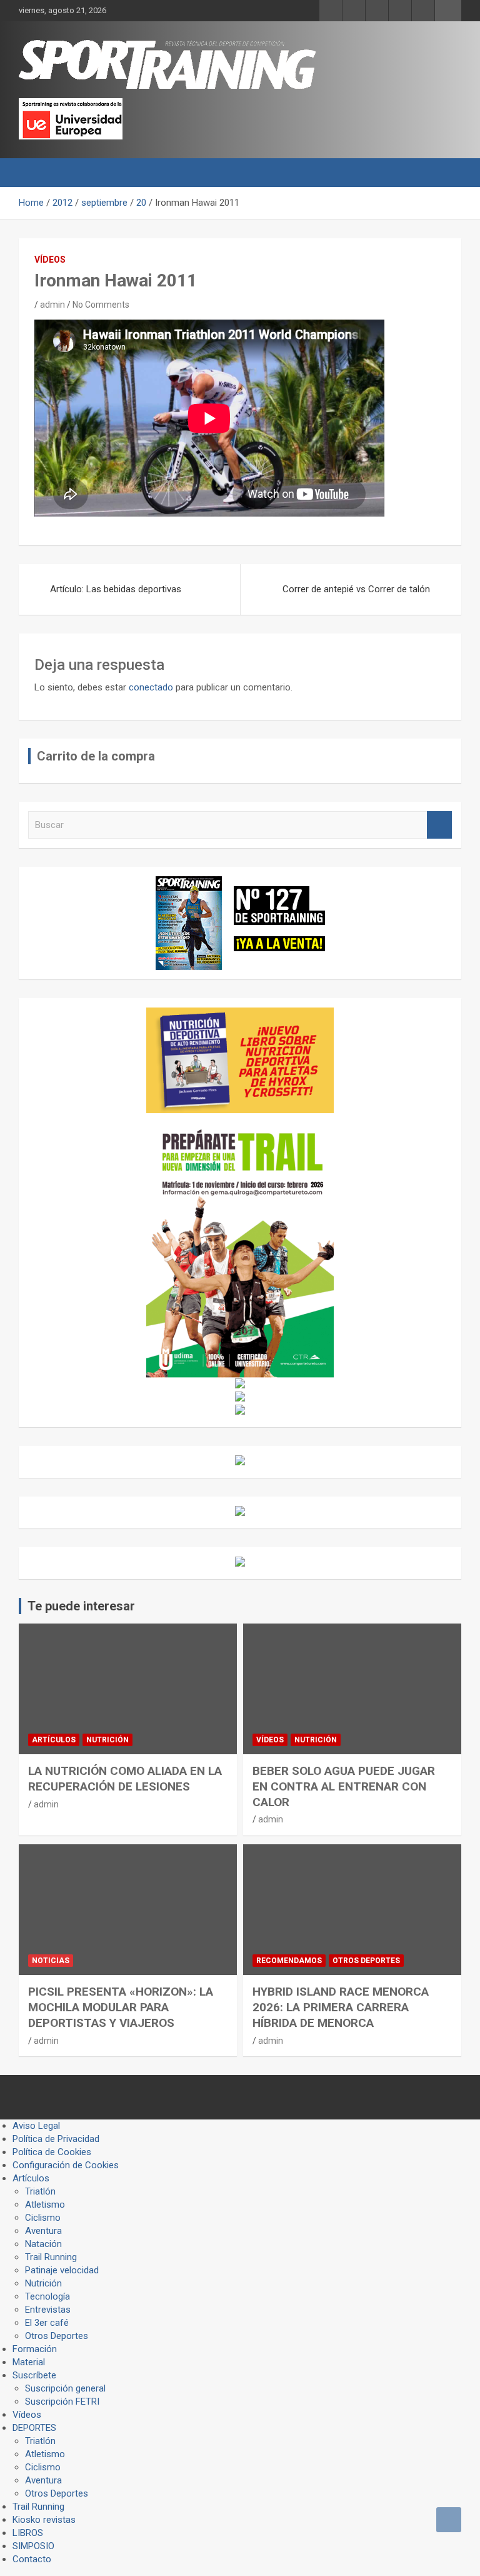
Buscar (439, 825)
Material (29, 2362)
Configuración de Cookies (66, 2165)
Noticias (51, 1961)
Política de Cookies (52, 2152)
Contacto (32, 2559)
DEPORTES (34, 2428)
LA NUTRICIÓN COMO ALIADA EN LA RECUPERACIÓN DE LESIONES (125, 1779)
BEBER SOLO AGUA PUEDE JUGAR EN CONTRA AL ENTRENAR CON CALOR (344, 1786)
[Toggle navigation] (34, 173)
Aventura (43, 2231)
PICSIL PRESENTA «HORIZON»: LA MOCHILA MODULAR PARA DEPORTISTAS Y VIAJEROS (121, 2007)
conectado (151, 687)
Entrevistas (48, 2310)
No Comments (101, 305)
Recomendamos (289, 1961)
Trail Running (51, 2257)
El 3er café (47, 2323)
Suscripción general (65, 2388)
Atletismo (45, 2205)
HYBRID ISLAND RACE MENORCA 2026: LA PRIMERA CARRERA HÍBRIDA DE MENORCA (341, 2007)
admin (52, 305)
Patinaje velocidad (62, 2270)
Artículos (54, 1740)
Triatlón (40, 2191)
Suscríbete (34, 2375)
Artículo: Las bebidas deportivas (116, 589)
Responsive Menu (448, 11)
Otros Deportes (366, 1961)
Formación (35, 2349)
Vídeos (50, 260)
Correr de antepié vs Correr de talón (356, 589)
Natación (43, 2244)
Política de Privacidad (56, 2139)
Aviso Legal (36, 2126)
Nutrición (107, 1740)
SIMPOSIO (33, 2546)
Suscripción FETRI (62, 2402)
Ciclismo (43, 2218)
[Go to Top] (449, 2520)
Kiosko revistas (44, 2520)
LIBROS (28, 2533)
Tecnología (47, 2296)
